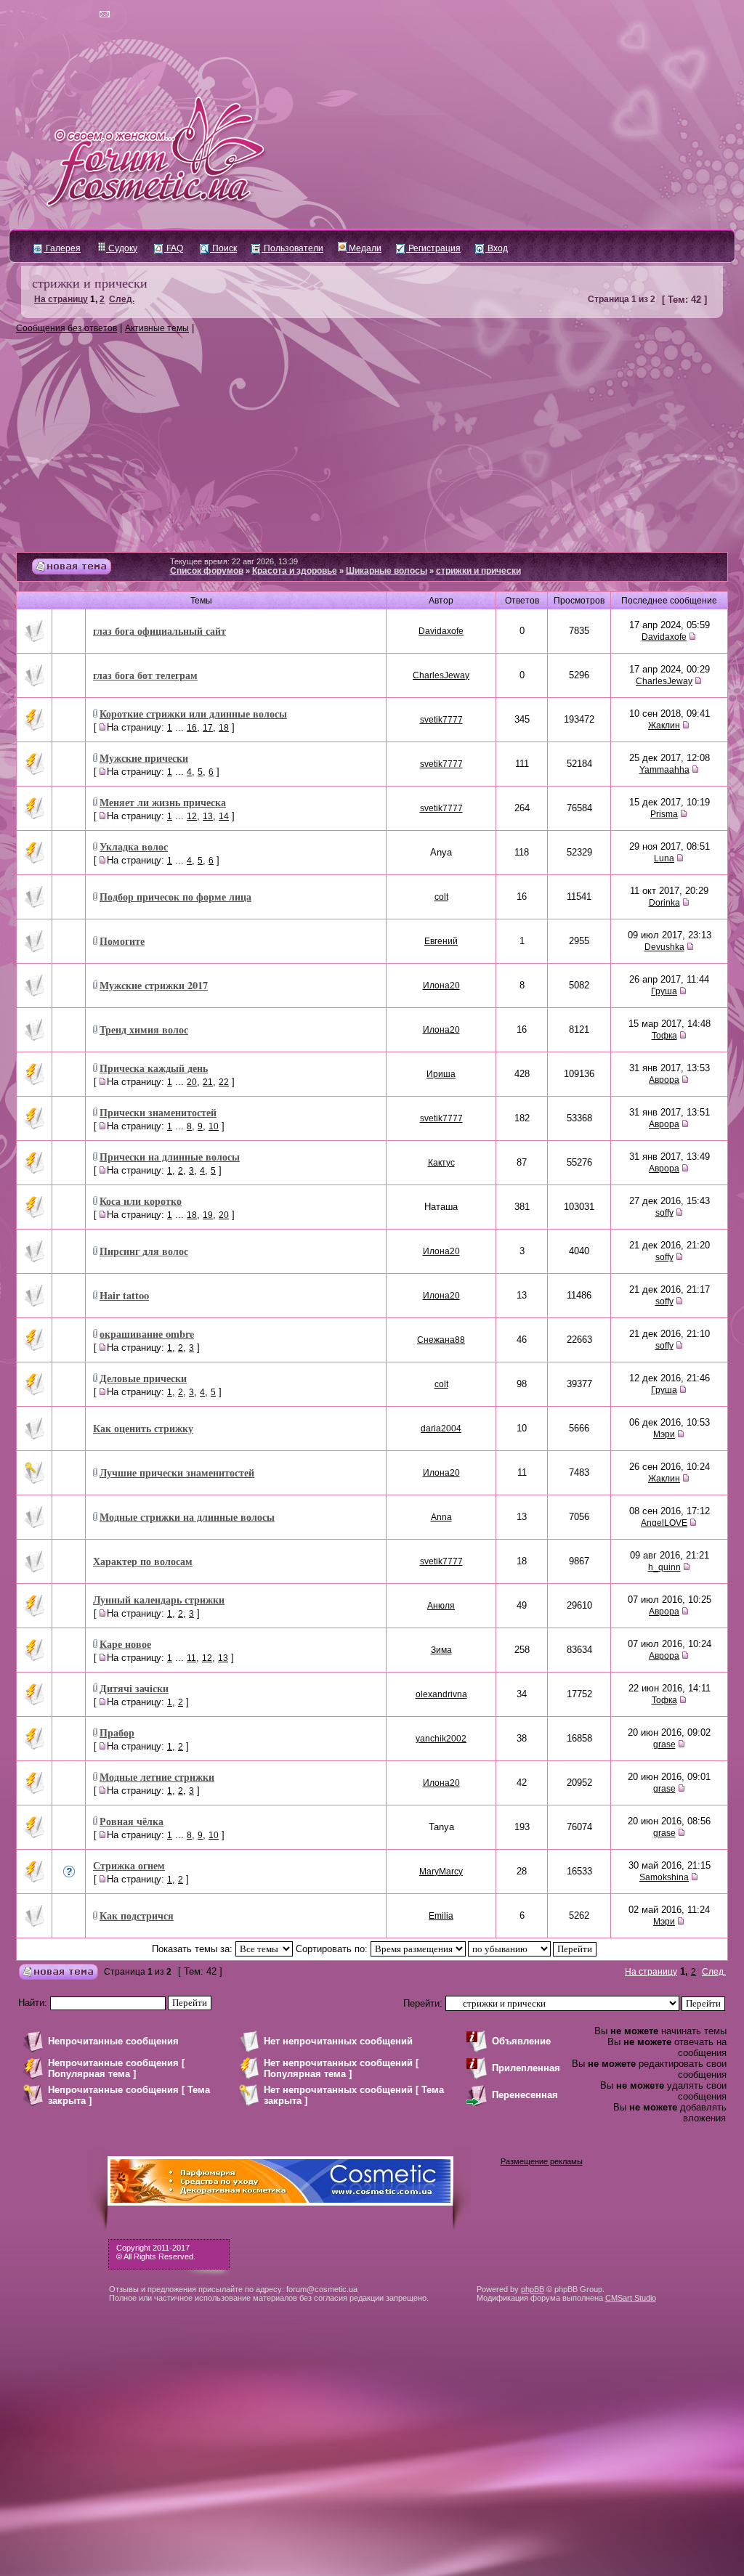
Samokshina (664, 1877)
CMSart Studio (631, 2298)
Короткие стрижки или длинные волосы (193, 714)
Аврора (664, 1080)
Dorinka (664, 903)
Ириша (441, 1074)
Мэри (664, 1434)
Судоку (122, 248)
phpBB (533, 2289)
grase (664, 1744)
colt (441, 897)
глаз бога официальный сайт (159, 631)
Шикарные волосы (387, 571)
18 (224, 728)
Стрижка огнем (129, 1865)
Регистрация (433, 248)
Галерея (62, 248)
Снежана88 (441, 1340)
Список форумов (207, 571)
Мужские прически (144, 758)
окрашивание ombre (147, 1334)
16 (192, 728)
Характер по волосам (143, 1561)
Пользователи (292, 248)
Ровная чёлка (132, 1821)
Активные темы (157, 328)
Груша (664, 991)
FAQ (174, 248)
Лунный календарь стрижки (159, 1600)
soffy (664, 1213)
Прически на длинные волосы (170, 1157)
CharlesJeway (441, 675)
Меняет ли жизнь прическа (163, 802)
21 (208, 1082)
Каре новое (125, 1644)
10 (214, 1126)
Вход (497, 248)
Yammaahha (664, 770)
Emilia (441, 1916)
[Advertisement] (372, 443)
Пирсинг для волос (144, 1251)
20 (192, 1082)
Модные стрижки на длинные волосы (187, 1517)
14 (224, 816)
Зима (441, 1650)
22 (224, 1082)
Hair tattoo (124, 1295)
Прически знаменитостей (158, 1112)
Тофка (664, 1036)
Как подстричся (137, 1915)
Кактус (441, 1163)
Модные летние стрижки (157, 1777)
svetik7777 (441, 720)
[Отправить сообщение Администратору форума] (63, 15)
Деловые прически (143, 1378)
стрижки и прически (90, 283)
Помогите (122, 941)
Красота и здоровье (295, 571)
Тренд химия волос (144, 1029)
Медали (364, 248)
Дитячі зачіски (134, 1688)
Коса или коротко (141, 1201)
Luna (664, 858)
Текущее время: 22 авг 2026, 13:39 (234, 561)
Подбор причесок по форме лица (175, 897)
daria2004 (441, 1429)
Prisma (664, 814)
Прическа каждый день (154, 1068)
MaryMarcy (441, 1872)
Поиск (223, 248)
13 (208, 816)
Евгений (441, 941)
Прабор (117, 1732)
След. (122, 299)
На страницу (61, 299)
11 (191, 1658)
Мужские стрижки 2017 (154, 985)
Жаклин (664, 726)
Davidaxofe (441, 631)
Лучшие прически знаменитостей (177, 1472)
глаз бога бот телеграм (145, 675)
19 (208, 1215)
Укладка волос (134, 846)
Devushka (664, 947)
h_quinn (664, 1567)
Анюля (441, 1606)
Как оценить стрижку (143, 1428)
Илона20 (441, 986)
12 (192, 816)
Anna (441, 1517)
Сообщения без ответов (66, 328)
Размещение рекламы (542, 2161)
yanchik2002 (441, 1739)
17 (208, 728)
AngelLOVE (664, 1523)
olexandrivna (441, 1694)
